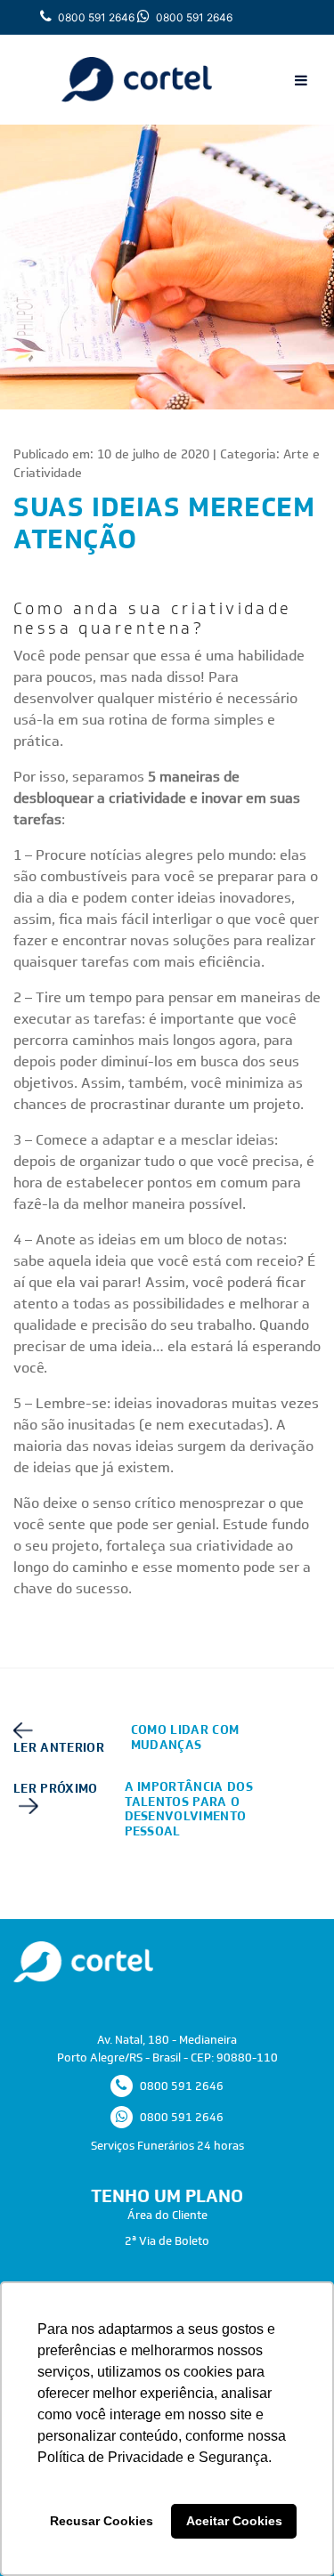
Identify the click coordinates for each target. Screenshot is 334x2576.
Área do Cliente (167, 2215)
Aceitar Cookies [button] (234, 2521)
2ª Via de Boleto (167, 2241)
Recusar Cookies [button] (102, 2521)
